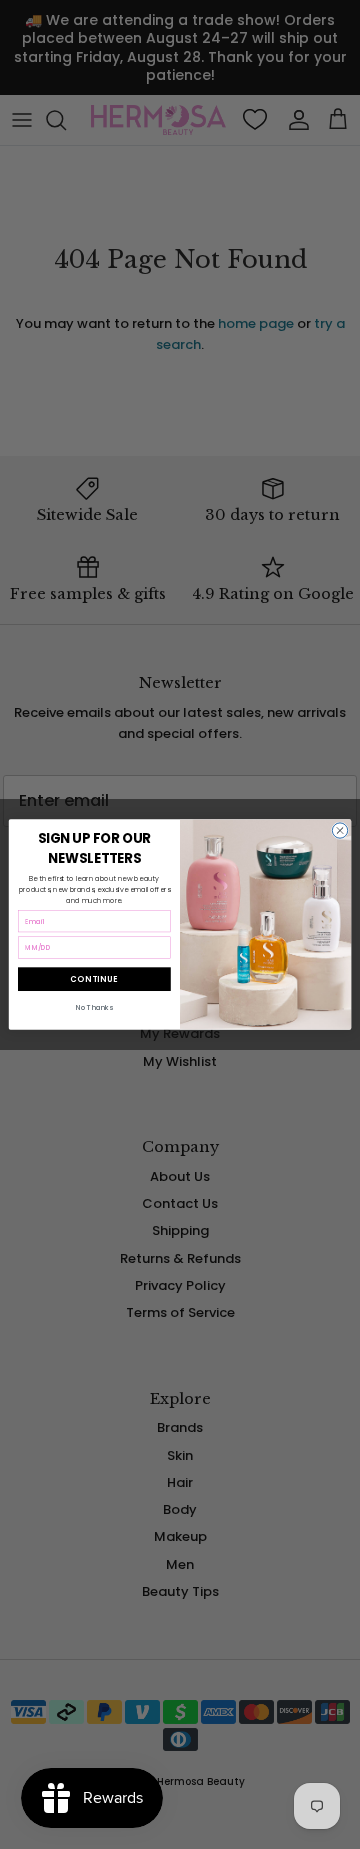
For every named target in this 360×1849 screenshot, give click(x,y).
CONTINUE (94, 978)
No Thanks (94, 1008)
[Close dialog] (339, 830)
